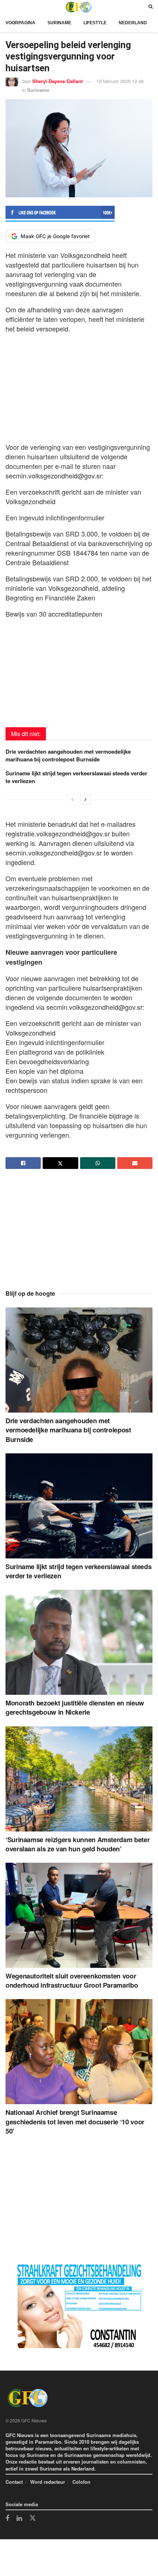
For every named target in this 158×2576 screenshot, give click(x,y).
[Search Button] (150, 7)
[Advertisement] (79, 386)
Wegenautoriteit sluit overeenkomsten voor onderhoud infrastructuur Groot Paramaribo (72, 1981)
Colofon (81, 2482)
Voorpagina (20, 23)
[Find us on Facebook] (7, 2519)
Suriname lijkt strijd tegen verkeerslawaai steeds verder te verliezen (76, 777)
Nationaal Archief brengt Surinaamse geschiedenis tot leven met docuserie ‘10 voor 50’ (75, 2121)
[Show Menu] (7, 7)
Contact (14, 2482)
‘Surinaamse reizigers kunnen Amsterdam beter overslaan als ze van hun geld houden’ (78, 1844)
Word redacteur (48, 2482)
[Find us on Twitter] (33, 2518)
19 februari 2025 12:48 (120, 81)
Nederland (133, 23)
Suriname (59, 23)
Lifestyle (95, 23)
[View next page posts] (86, 799)
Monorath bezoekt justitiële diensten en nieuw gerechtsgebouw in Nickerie (75, 1707)
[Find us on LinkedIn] (19, 2519)
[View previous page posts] (72, 799)
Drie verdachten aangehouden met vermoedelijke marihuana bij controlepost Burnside (68, 755)
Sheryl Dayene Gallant (58, 81)
